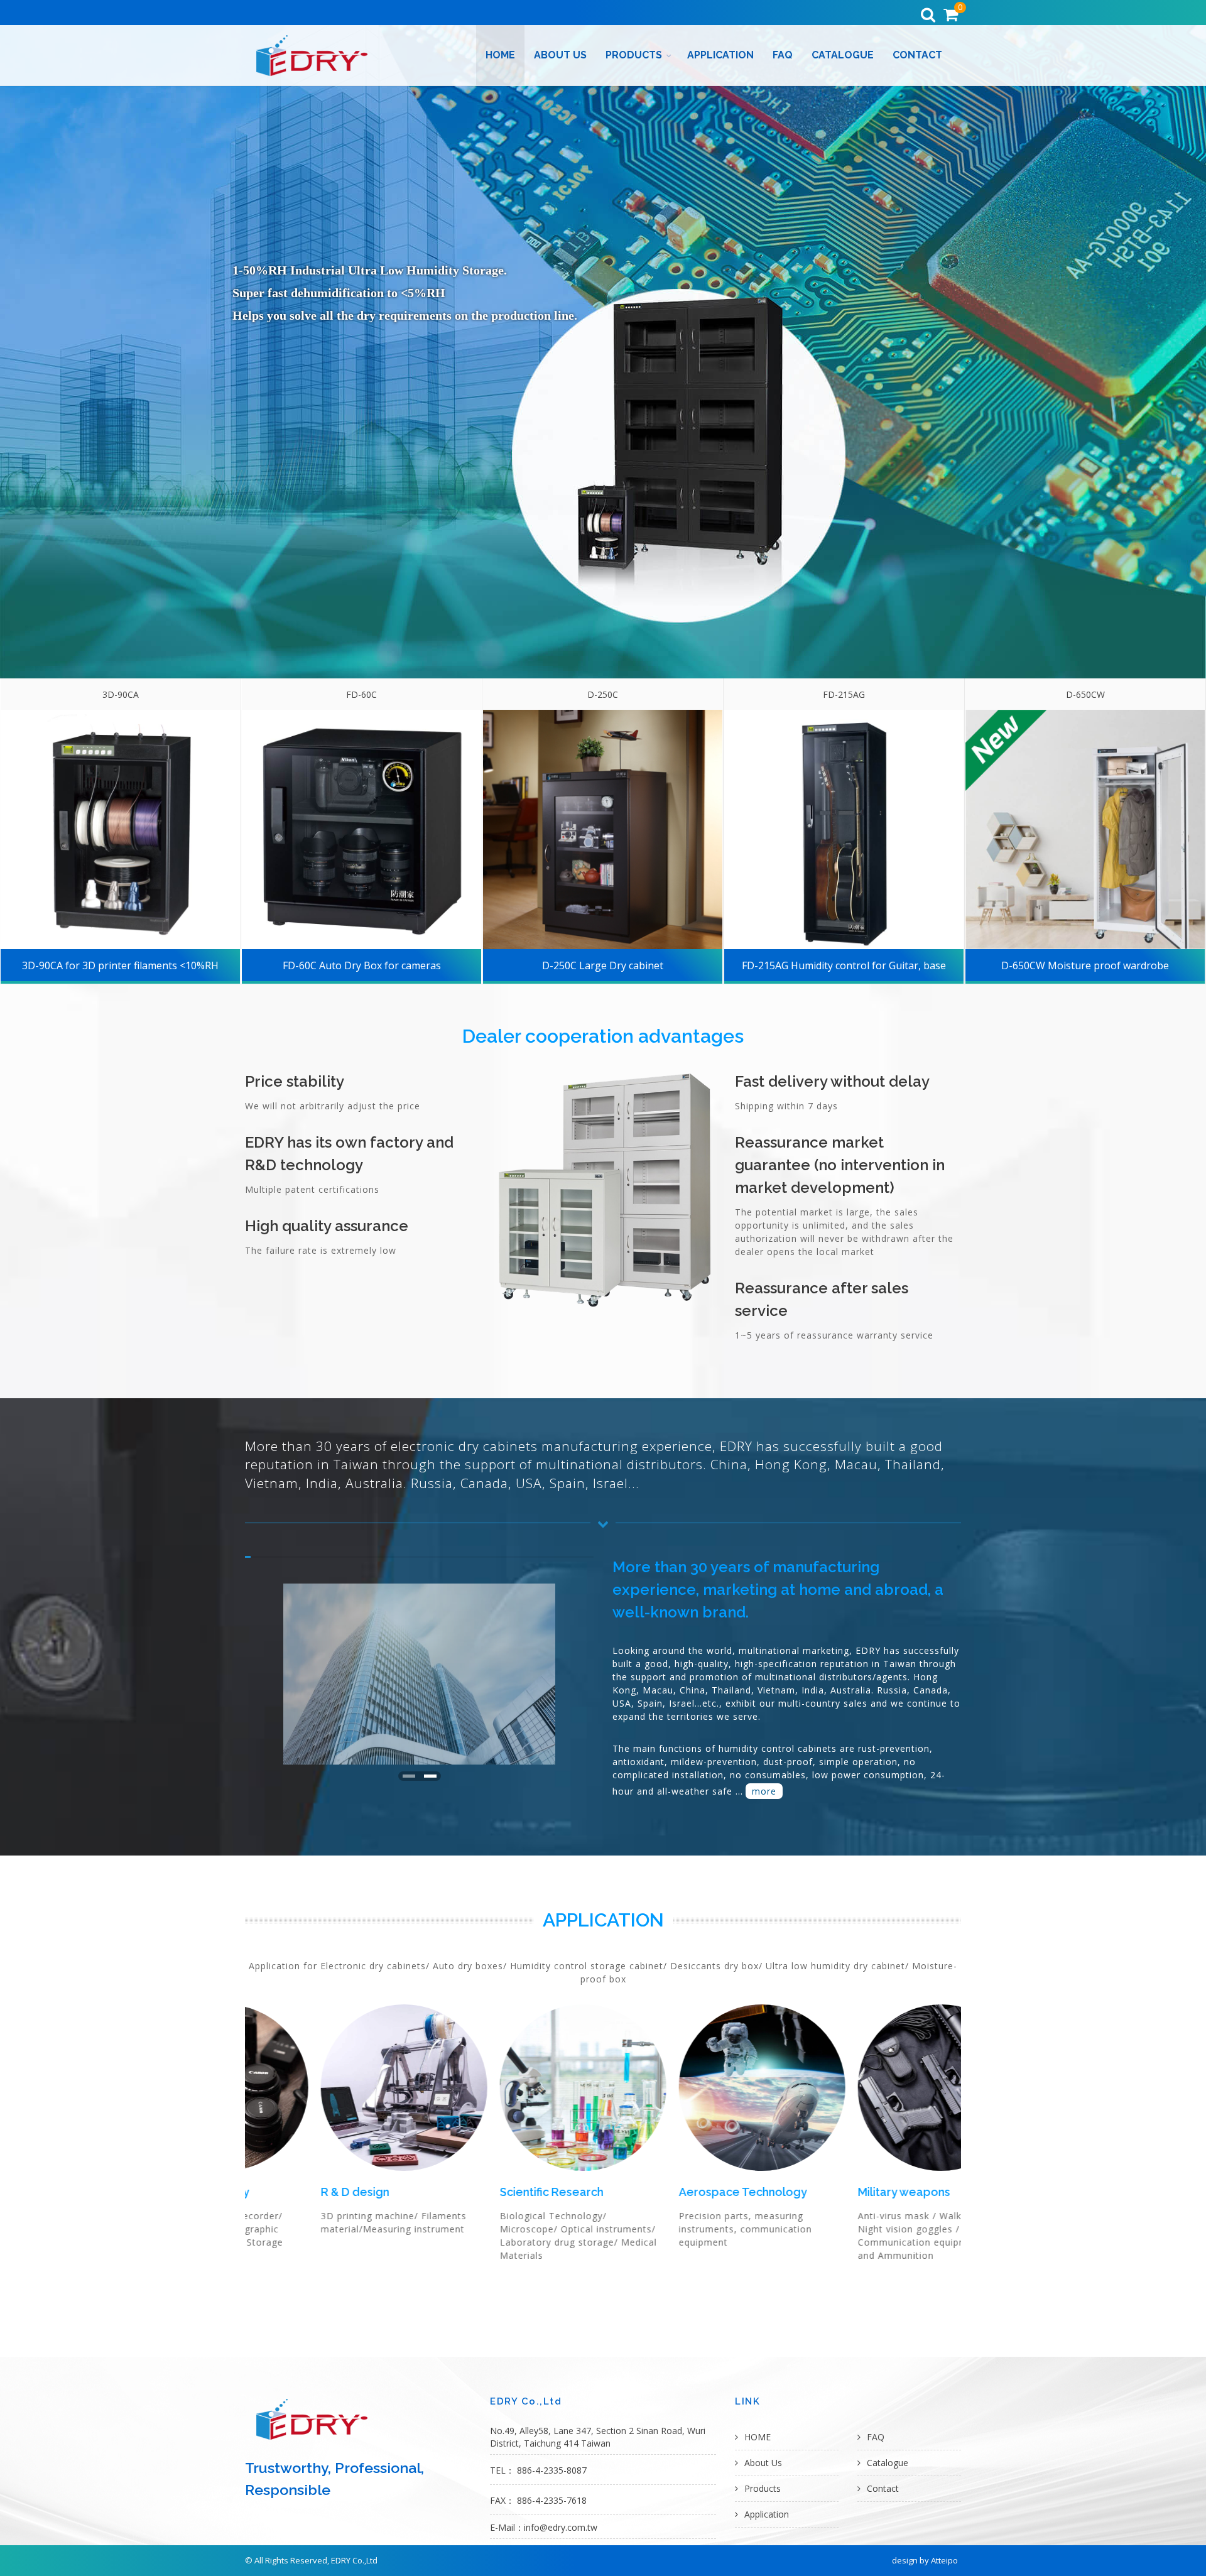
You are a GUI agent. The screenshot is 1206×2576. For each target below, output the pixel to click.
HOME (500, 55)
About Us (560, 55)
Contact (917, 55)
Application (720, 55)
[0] (950, 15)
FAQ (783, 55)
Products (634, 55)
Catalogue (843, 55)
